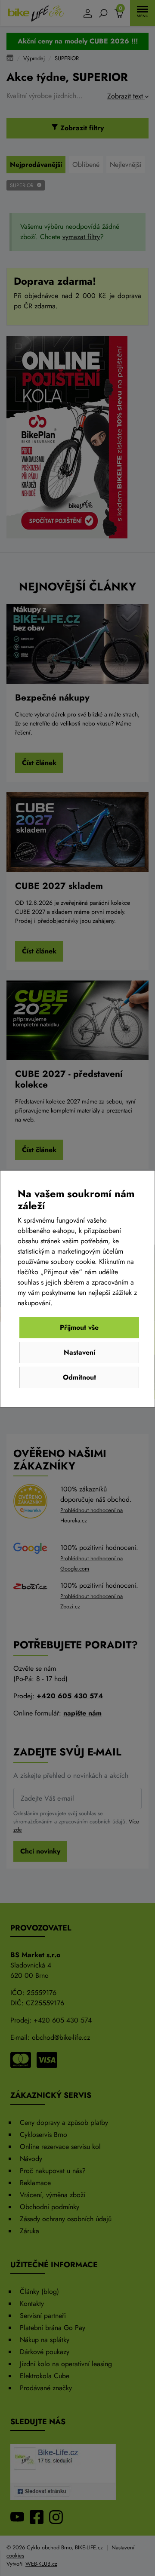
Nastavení (79, 1352)
